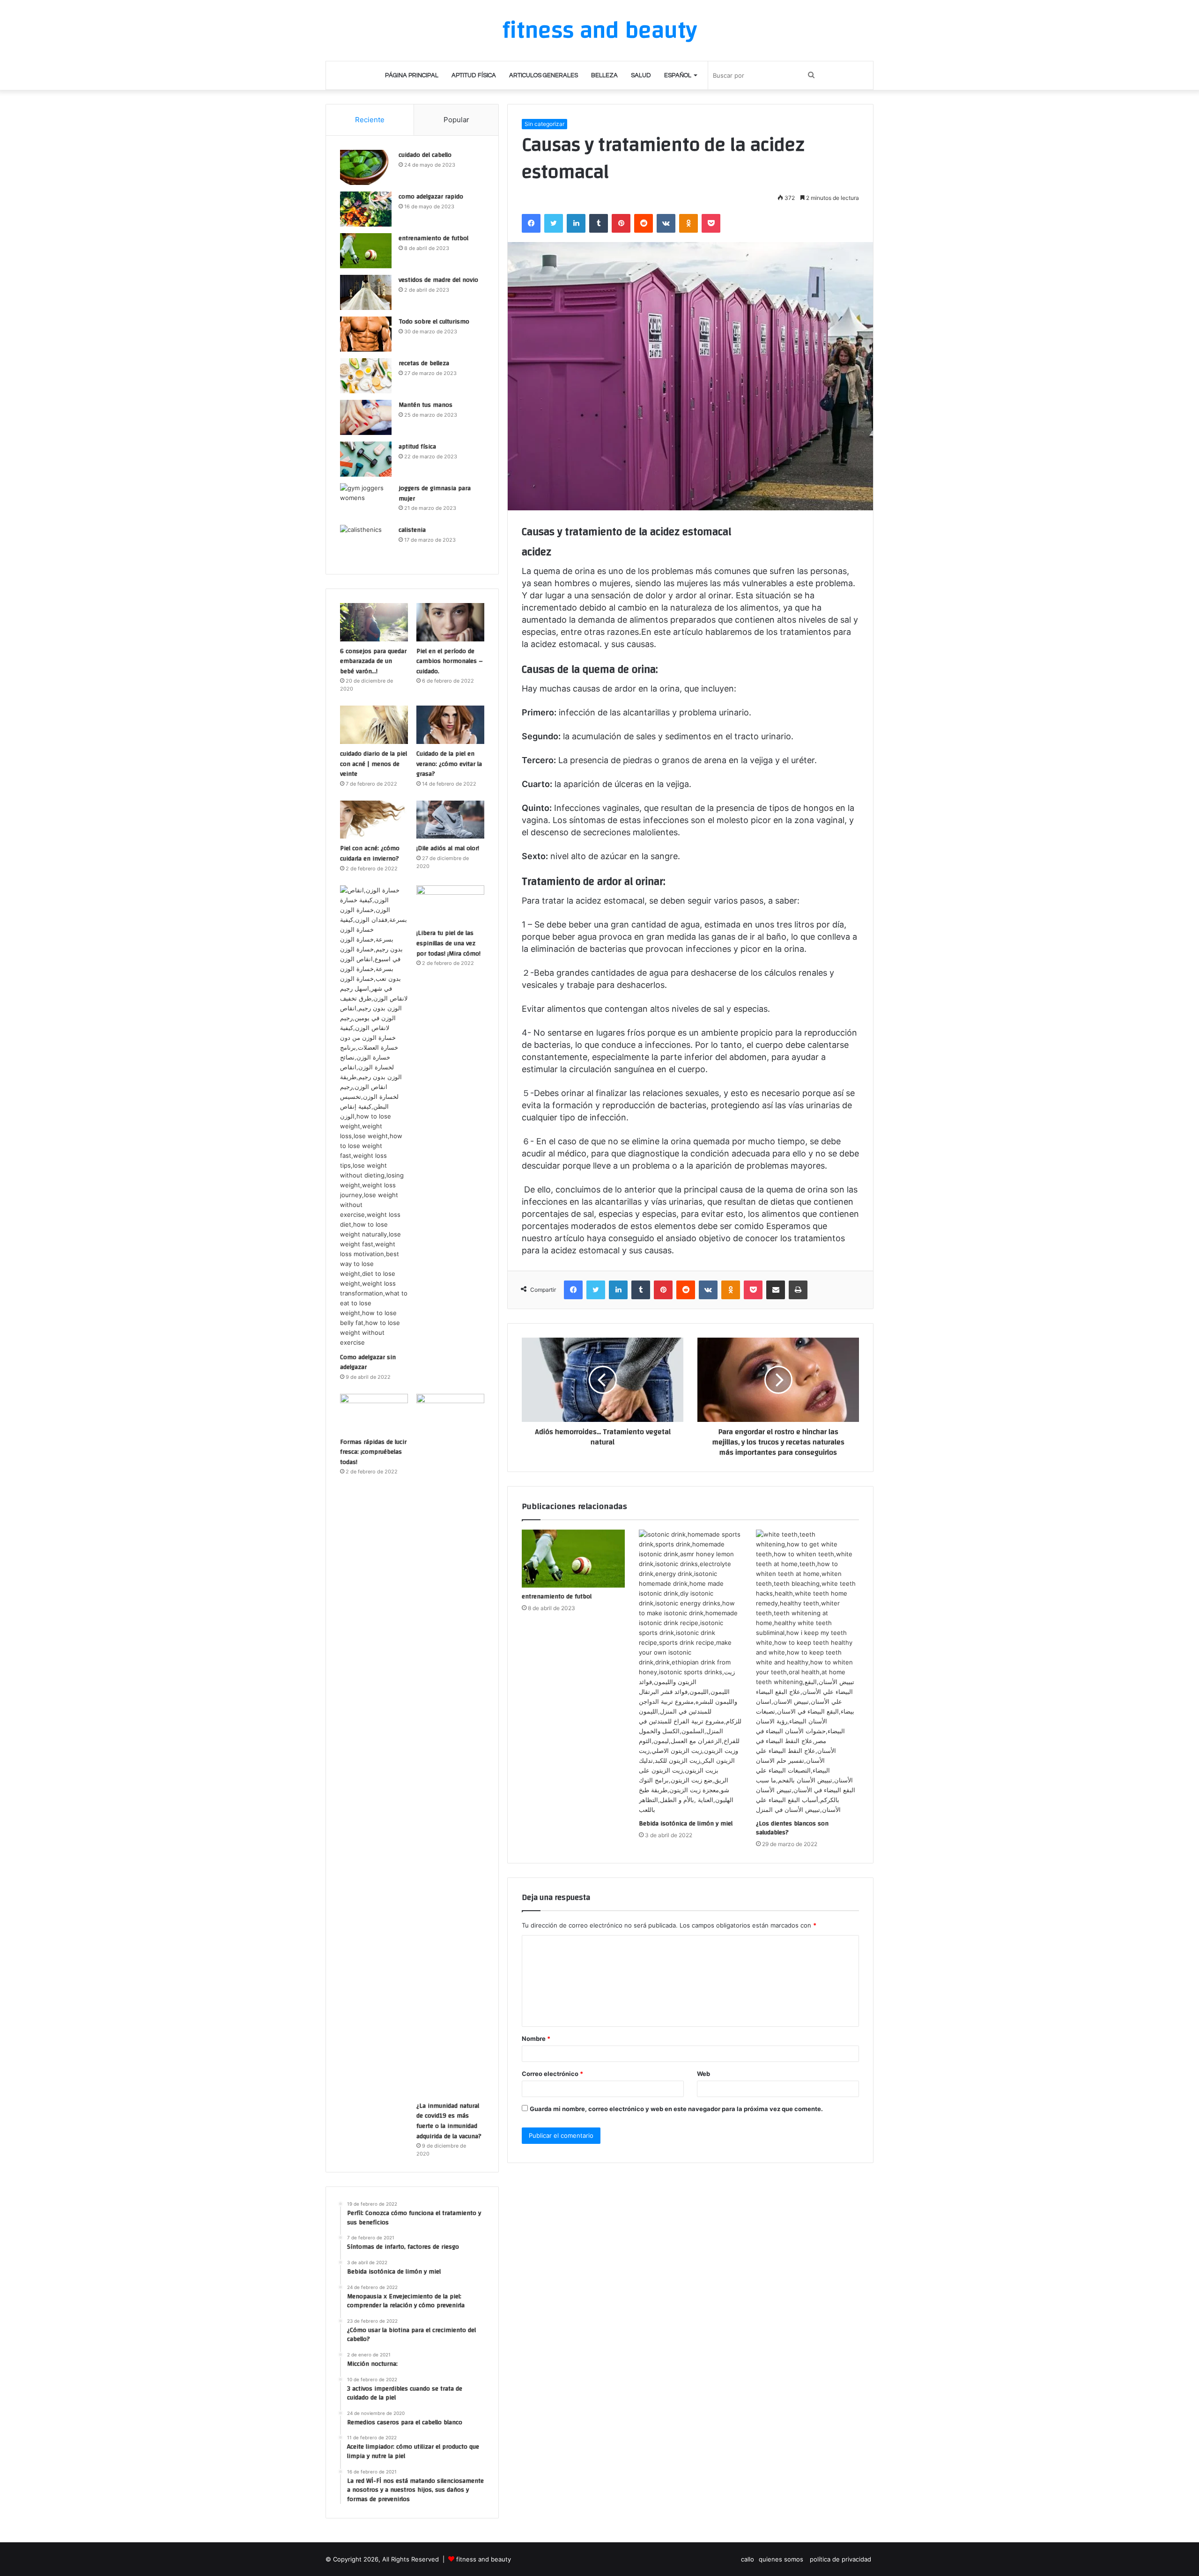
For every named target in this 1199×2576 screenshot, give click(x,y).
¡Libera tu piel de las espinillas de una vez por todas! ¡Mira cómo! (448, 943)
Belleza (604, 75)
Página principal (412, 75)
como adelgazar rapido (431, 197)
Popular (456, 120)
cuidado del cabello (425, 155)
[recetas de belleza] (366, 376)
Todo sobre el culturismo (434, 322)
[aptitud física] (366, 459)
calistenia (412, 530)
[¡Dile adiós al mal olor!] (450, 820)
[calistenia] (366, 542)
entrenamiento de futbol (557, 1597)
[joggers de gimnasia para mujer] (366, 501)
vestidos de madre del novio (438, 280)
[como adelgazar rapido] (366, 209)
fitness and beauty (484, 2559)
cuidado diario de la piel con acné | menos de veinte (374, 764)
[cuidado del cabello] (366, 167)
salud (641, 75)
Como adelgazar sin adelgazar (368, 1362)
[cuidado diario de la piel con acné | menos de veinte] (374, 725)
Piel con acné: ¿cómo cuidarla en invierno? (370, 854)
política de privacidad (840, 2559)
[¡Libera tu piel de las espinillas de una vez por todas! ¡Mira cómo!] (450, 905)
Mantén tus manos (426, 405)
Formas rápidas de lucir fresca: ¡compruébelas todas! (373, 1452)
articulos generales (544, 75)
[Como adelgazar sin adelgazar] (374, 1116)
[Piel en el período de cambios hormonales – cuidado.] (450, 622)
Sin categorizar (544, 124)
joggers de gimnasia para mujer (435, 493)
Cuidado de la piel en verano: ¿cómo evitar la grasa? (449, 764)
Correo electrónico (552, 2074)
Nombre (536, 2039)
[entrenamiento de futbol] (573, 1559)
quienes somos (782, 2559)
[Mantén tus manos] (366, 417)
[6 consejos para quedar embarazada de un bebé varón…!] (374, 622)
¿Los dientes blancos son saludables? (792, 1828)
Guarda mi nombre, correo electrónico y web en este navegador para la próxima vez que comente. (676, 2109)
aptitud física (474, 75)
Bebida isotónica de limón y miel (686, 1824)
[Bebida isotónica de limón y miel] (690, 1672)
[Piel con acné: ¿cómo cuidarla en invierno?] (374, 820)
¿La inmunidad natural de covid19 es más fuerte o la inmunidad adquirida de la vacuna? (449, 2121)
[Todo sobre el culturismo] (366, 334)
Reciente (370, 120)
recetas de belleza (424, 363)
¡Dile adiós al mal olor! (448, 848)
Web (703, 2074)
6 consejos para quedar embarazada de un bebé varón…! (373, 661)
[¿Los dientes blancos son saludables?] (807, 1672)
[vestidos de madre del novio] (366, 292)
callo (748, 2559)
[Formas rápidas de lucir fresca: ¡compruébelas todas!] (374, 1413)
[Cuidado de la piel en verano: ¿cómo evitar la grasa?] (450, 725)
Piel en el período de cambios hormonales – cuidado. (450, 661)
